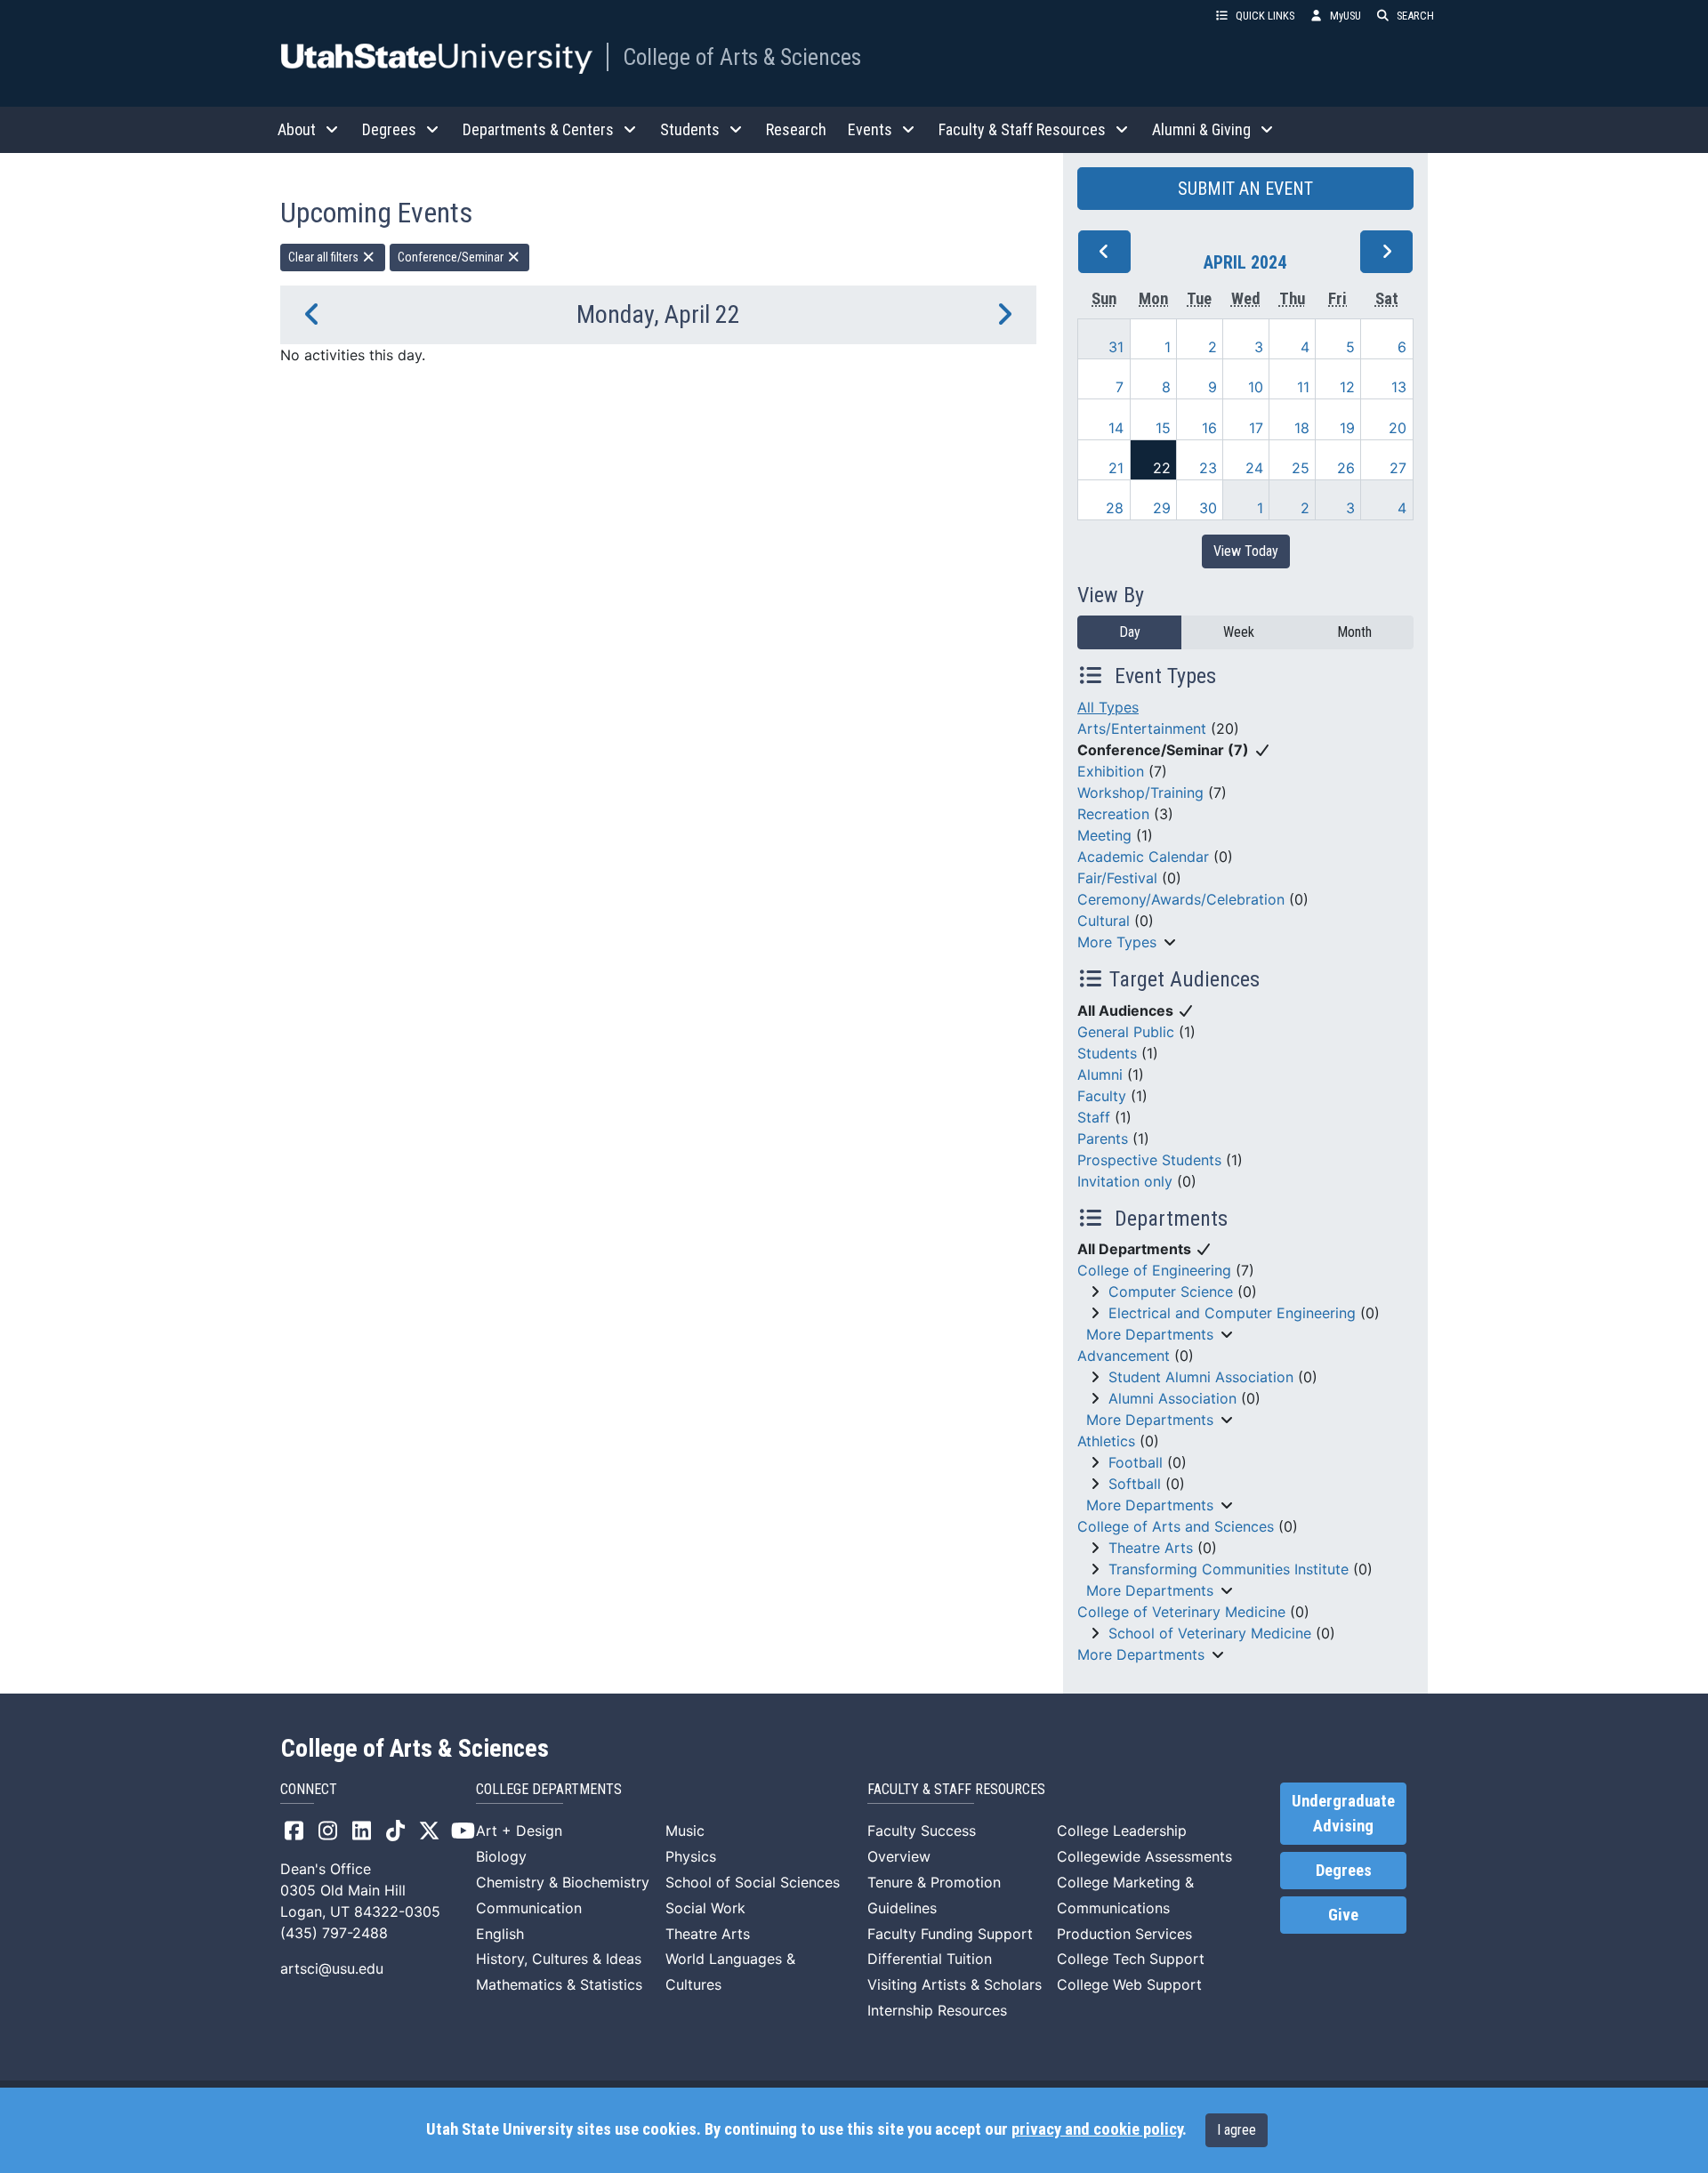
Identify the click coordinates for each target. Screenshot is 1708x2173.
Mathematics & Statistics (559, 1984)
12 (1347, 387)
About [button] (297, 129)
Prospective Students (1149, 1160)
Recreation (1113, 814)
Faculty (1102, 1096)
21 (1116, 468)
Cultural (1104, 921)
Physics (691, 1856)
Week (1239, 632)
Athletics (1106, 1441)
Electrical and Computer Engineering (1232, 1313)
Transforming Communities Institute (1229, 1569)
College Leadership (1122, 1831)
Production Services (1124, 1934)
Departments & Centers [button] (538, 129)
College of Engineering (1154, 1270)
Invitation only (1125, 1181)
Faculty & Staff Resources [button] (1022, 129)
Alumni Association (1172, 1398)
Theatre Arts (1151, 1548)
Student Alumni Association (1201, 1377)
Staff (1094, 1117)
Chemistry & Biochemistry (563, 1882)
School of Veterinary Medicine (1210, 1633)
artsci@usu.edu (332, 1968)
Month (1354, 632)
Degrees (1344, 1871)
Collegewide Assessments (1144, 1856)
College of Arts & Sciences (742, 57)
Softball (1135, 1484)
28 (1115, 508)
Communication (529, 1908)
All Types (1108, 707)
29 (1162, 508)
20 (1398, 428)
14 (1116, 428)
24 (1254, 468)
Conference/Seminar (452, 257)
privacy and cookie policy (1097, 2129)
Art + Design (519, 1831)
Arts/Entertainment (1142, 728)
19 (1347, 428)
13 (1399, 387)
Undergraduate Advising (1343, 1814)
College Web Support (1129, 1984)
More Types (1117, 942)
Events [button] (870, 129)
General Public (1126, 1032)
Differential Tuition (930, 1959)
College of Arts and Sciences (1176, 1526)
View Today (1246, 551)
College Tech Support (1131, 1959)
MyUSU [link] (1345, 16)
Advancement (1124, 1356)
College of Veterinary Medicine (1181, 1612)
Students (1107, 1053)
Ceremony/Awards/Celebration (1181, 899)
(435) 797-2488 (334, 1933)
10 (1256, 387)
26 (1346, 468)
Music (685, 1831)
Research (796, 129)
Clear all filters (325, 257)
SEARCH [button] (1415, 16)
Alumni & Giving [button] (1201, 129)
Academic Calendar (1143, 857)
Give (1343, 1915)
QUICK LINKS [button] (1265, 16)
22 (1162, 468)
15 (1163, 428)
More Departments (1150, 1334)
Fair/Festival (1117, 878)
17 (1256, 428)
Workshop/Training (1140, 793)
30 (1208, 508)
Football (1136, 1462)
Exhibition (1111, 771)
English (500, 1934)
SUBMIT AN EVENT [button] (1245, 189)
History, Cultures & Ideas (559, 1959)
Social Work (705, 1908)
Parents (1103, 1139)
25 (1301, 468)
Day (1130, 632)
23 (1208, 468)
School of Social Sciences (753, 1882)
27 (1398, 468)
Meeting (1104, 835)
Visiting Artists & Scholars (955, 1984)
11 (1303, 387)
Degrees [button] (389, 129)
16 (1209, 428)
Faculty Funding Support (950, 1934)
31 (1116, 347)
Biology (501, 1856)
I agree (1237, 2130)
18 (1302, 428)
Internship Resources (937, 2010)
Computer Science (1171, 1292)
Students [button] (690, 129)
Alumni (1100, 1074)
